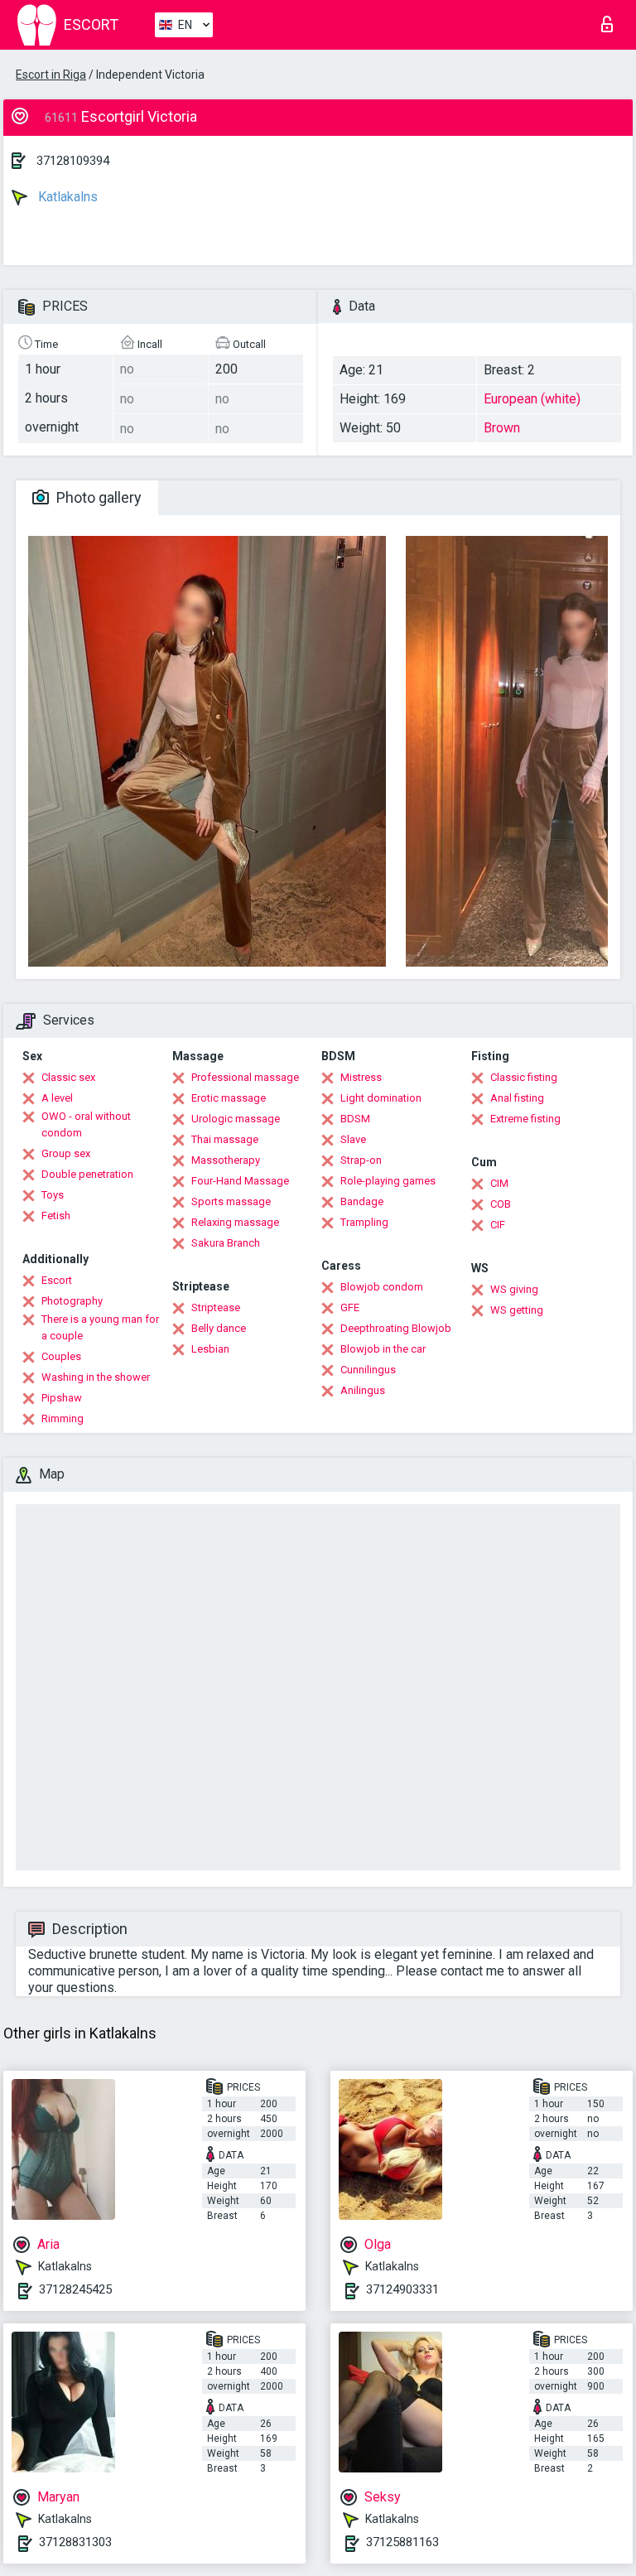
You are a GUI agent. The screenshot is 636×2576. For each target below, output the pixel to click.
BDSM (355, 1119)
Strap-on (361, 1160)
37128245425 (75, 2289)
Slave (353, 1139)
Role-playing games (388, 1181)
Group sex (66, 1153)
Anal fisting (517, 1098)
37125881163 (402, 2542)
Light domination (381, 1098)
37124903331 (402, 2289)
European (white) (532, 399)
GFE (350, 1307)
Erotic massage (229, 1098)
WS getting (517, 1310)
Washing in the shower (96, 1377)
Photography (72, 1301)
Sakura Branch (226, 1243)
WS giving (514, 1289)
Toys (53, 1195)
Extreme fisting (525, 1119)
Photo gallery (97, 497)
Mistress (361, 1077)
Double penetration (87, 1174)
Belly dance (219, 1328)
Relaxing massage (235, 1222)
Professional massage (245, 1077)
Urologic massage (236, 1119)
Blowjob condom (382, 1287)
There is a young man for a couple (100, 1327)
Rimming (63, 1418)
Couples (61, 1356)
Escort (57, 1280)
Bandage (362, 1201)
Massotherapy (226, 1160)
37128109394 (73, 161)
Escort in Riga (51, 75)
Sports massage (231, 1201)
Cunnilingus (368, 1370)
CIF (498, 1225)
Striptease (216, 1307)
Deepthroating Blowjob (396, 1328)
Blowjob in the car (383, 1349)
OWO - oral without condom (86, 1124)
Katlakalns (66, 197)
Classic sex (68, 1077)
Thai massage (225, 1139)
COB (501, 1204)
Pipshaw (62, 1398)
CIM (499, 1183)
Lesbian (210, 1349)
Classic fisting (524, 1077)
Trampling (364, 1222)
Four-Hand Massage (240, 1181)
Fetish (56, 1216)
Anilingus (363, 1390)
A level (57, 1098)
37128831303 (75, 2542)
